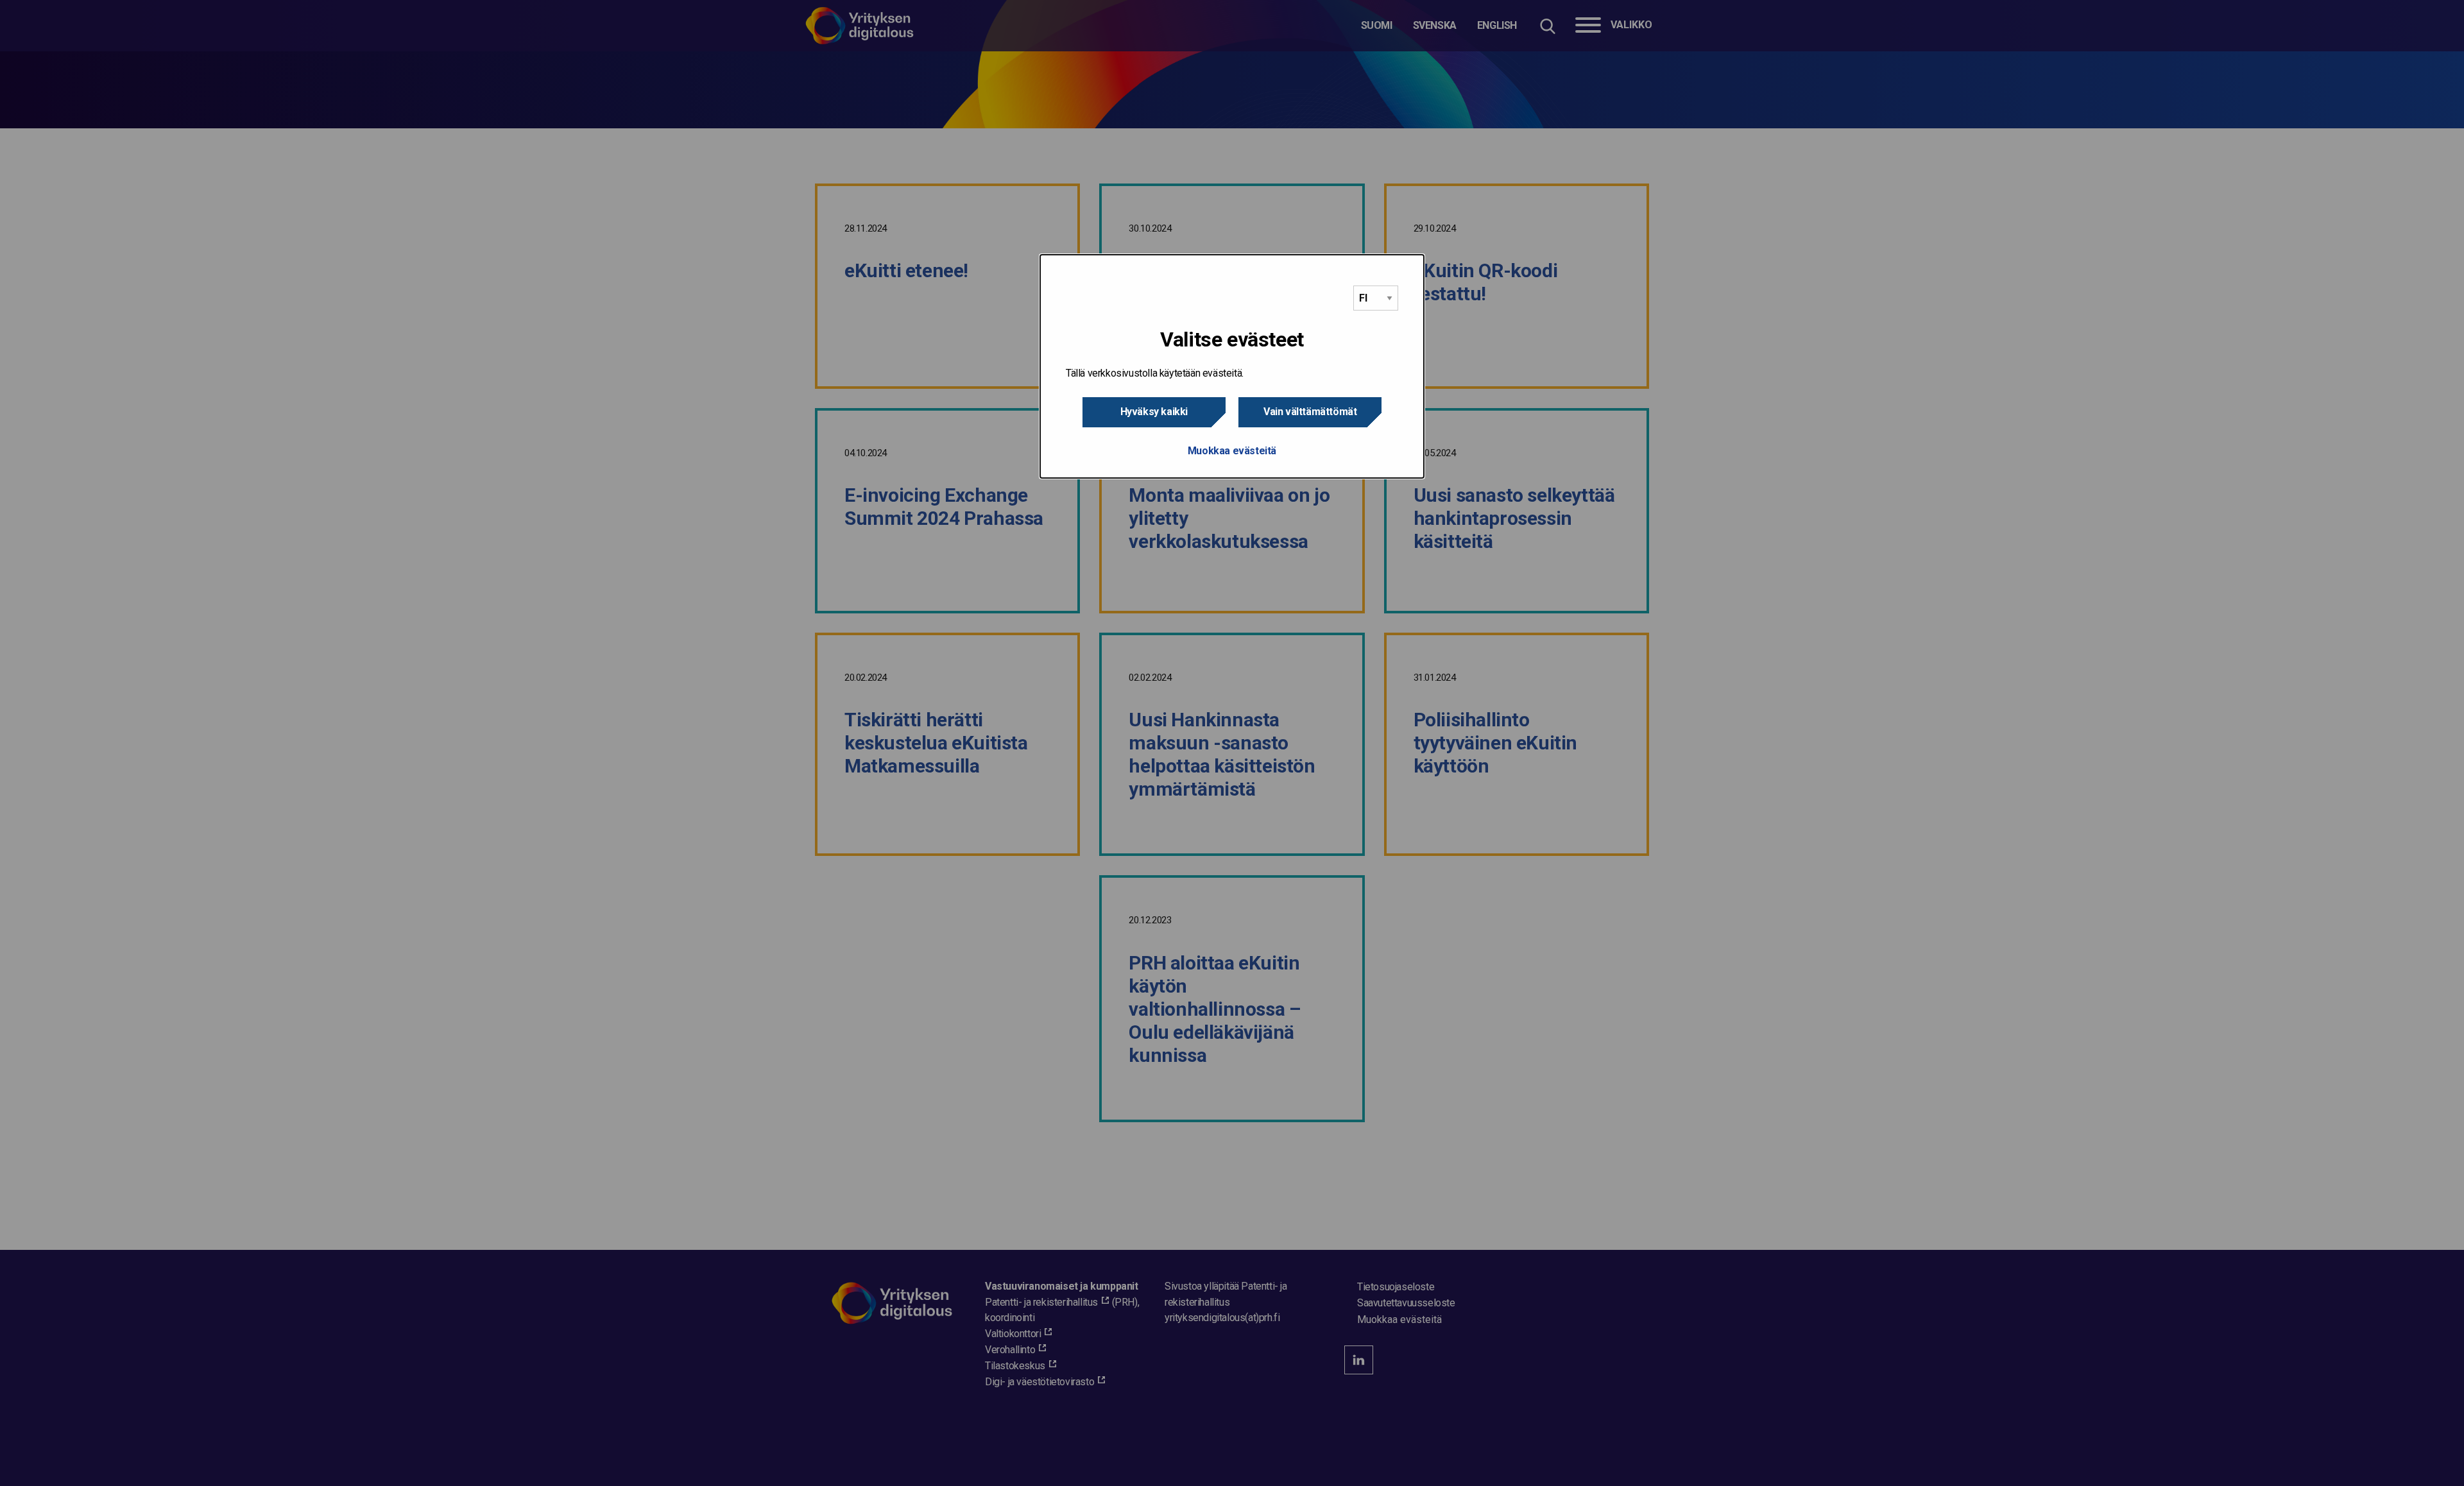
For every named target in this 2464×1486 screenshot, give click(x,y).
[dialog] (1232, 366)
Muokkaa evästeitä (1232, 451)
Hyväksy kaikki (1154, 412)
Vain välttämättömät (1310, 412)
